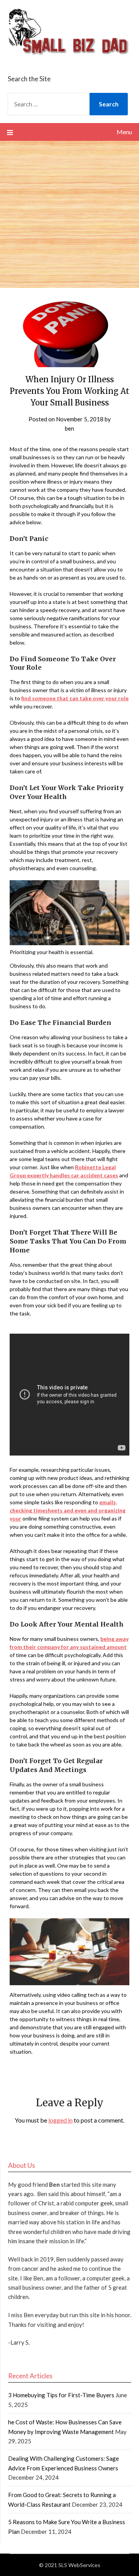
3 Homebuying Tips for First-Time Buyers (61, 2395)
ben (69, 428)
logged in (60, 2120)
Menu (124, 132)
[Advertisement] (69, 214)
